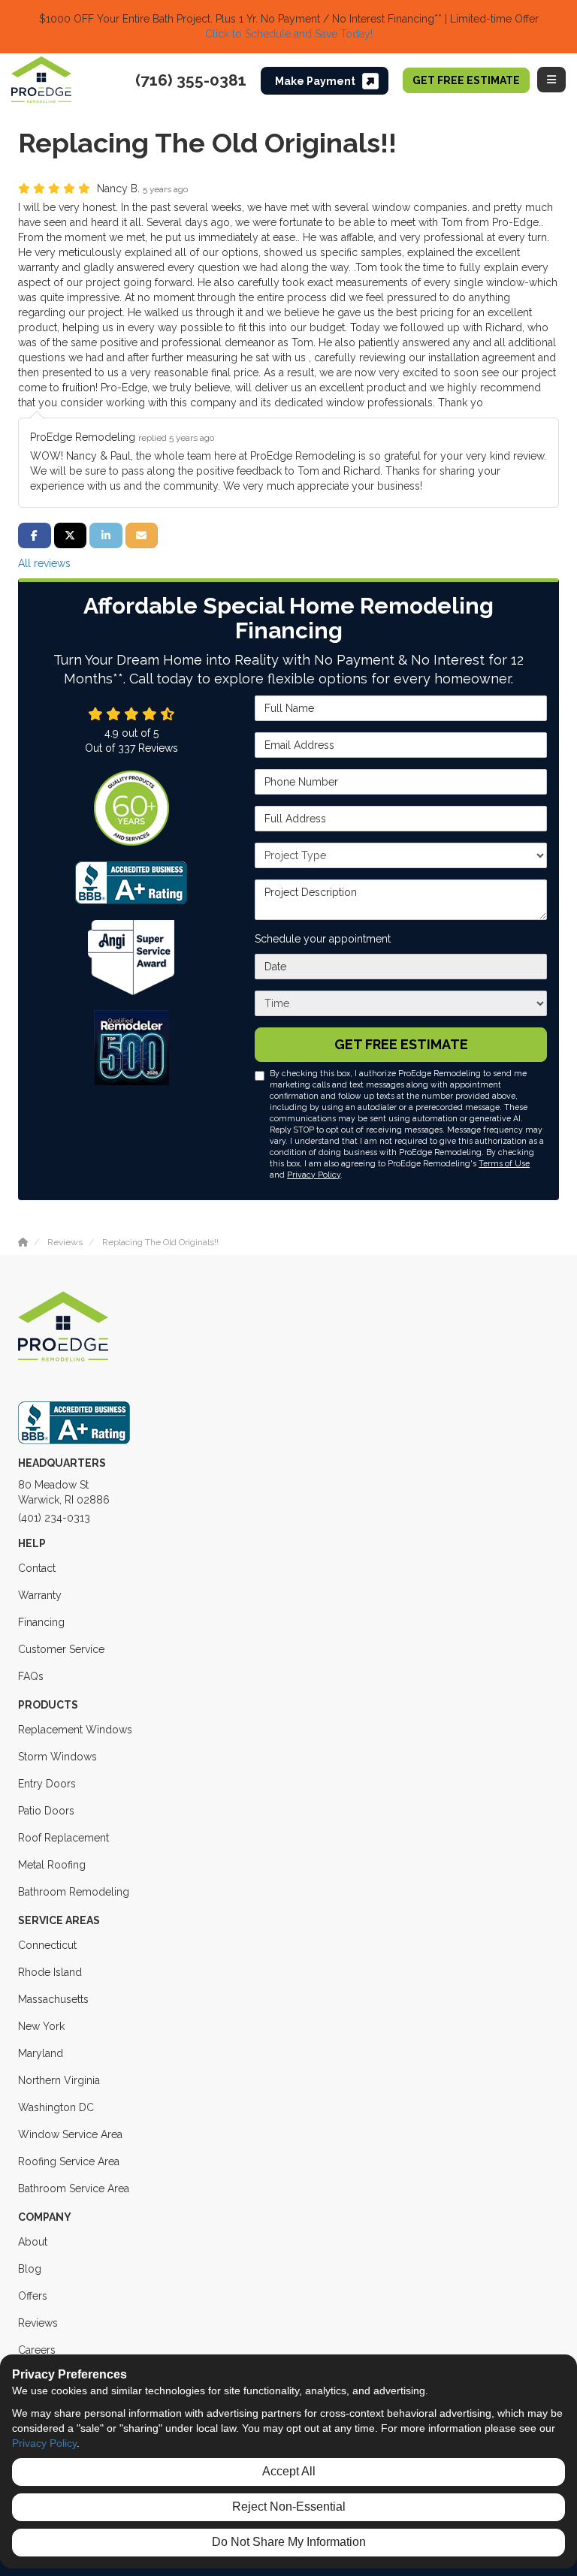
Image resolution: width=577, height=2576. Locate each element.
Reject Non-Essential (289, 2507)
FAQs (31, 1676)
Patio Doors (46, 1811)
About (33, 2242)
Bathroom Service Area (74, 2188)
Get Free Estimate (466, 80)
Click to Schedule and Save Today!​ (289, 34)
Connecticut (47, 1945)
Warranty (40, 1595)
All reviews (44, 563)
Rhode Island (50, 1972)
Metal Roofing (52, 1865)
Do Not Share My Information (289, 2542)
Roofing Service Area (69, 2161)
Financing (41, 1622)
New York (41, 2026)
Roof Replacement (63, 1838)
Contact (37, 1568)
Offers (33, 2296)
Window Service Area (70, 2134)
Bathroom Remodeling (74, 1892)
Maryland (41, 2053)
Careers (37, 2350)
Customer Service (61, 1649)
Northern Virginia (59, 2080)
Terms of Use (504, 1163)
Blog (30, 2269)
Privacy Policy (314, 1175)
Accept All (289, 2471)
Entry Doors (47, 1784)
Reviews (38, 2323)
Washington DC (56, 2107)
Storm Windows (57, 1757)
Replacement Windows (75, 1730)
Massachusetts (53, 1999)
